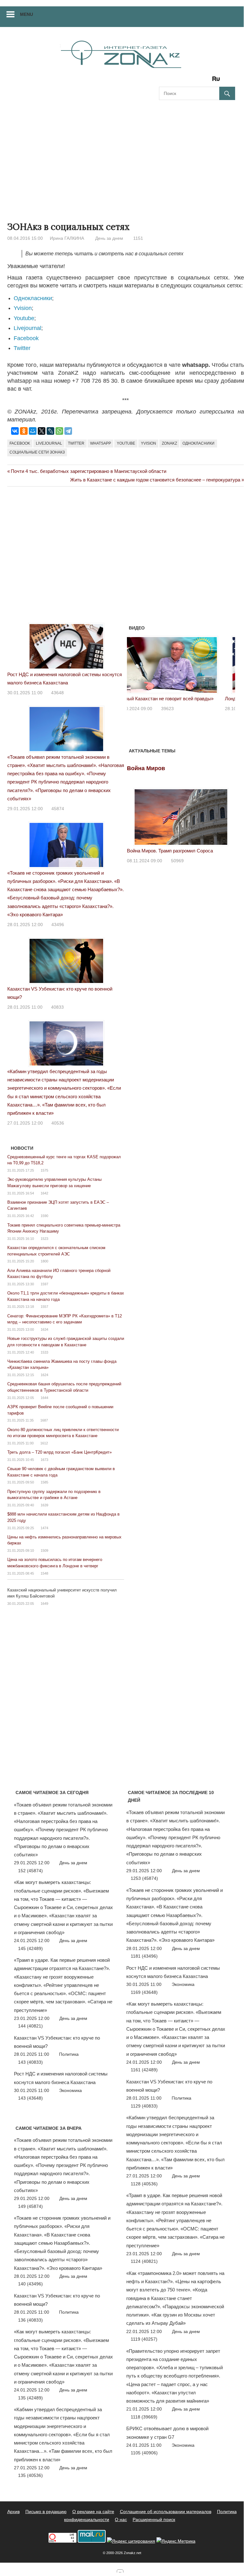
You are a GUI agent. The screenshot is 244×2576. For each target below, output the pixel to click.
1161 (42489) (144, 2070)
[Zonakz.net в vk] (208, 81)
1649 (44, 1604)
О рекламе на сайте (93, 2512)
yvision (148, 443)
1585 (44, 1482)
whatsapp (101, 443)
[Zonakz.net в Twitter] (163, 81)
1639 (44, 1505)
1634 (44, 1329)
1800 (44, 1261)
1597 (44, 1284)
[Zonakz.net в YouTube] (181, 81)
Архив (13, 2512)
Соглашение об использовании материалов (166, 2512)
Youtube (24, 318)
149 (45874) (30, 2206)
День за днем (109, 238)
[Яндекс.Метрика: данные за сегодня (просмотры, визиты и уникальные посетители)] (176, 2541)
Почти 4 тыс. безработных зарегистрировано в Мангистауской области (88, 471)
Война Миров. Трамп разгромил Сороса (170, 851)
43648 (57, 693)
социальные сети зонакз (37, 452)
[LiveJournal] (50, 431)
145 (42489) (30, 1948)
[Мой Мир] (33, 431)
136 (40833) (30, 2320)
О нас (121, 2519)
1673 (44, 1460)
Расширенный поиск (154, 2519)
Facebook (26, 338)
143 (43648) (30, 2098)
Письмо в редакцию (46, 2512)
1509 (44, 1550)
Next (227, 663)
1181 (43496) (144, 1956)
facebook (20, 443)
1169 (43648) (144, 1992)
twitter (76, 443)
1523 (44, 1239)
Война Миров (146, 768)
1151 (138, 238)
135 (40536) (30, 2475)
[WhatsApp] (59, 431)
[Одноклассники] (24, 431)
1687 (44, 1420)
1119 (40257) (144, 2339)
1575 (44, 1170)
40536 (58, 1123)
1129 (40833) (144, 2106)
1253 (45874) (144, 1878)
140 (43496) (30, 2284)
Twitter (22, 348)
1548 (44, 1573)
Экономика (70, 2090)
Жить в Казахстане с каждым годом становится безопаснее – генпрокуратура (155, 480)
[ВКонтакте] (15, 431)
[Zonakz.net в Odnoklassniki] (199, 81)
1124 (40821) (144, 2261)
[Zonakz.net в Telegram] (190, 81)
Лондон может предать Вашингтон (164, 699)
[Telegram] (68, 431)
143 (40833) (30, 2062)
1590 (44, 1216)
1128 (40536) (144, 2184)
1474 (44, 1528)
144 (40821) (30, 2026)
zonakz (169, 443)
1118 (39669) (144, 2417)
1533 (44, 1352)
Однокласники (33, 298)
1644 (44, 1398)
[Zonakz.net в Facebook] (172, 81)
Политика (69, 2054)
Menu (26, 14)
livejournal (49, 443)
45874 (58, 809)
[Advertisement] (122, 155)
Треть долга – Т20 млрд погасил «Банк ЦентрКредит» (59, 1452)
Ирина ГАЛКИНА (67, 238)
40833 (57, 1007)
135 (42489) (30, 2398)
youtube (126, 443)
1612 (44, 1443)
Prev (135, 663)
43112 (178, 709)
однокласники (198, 443)
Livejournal (27, 328)
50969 (177, 861)
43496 (58, 925)
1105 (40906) (144, 2453)
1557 (44, 1307)
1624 (44, 1375)
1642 (44, 1193)
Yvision (23, 308)
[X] (42, 431)
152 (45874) (30, 1871)
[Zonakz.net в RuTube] (218, 81)
